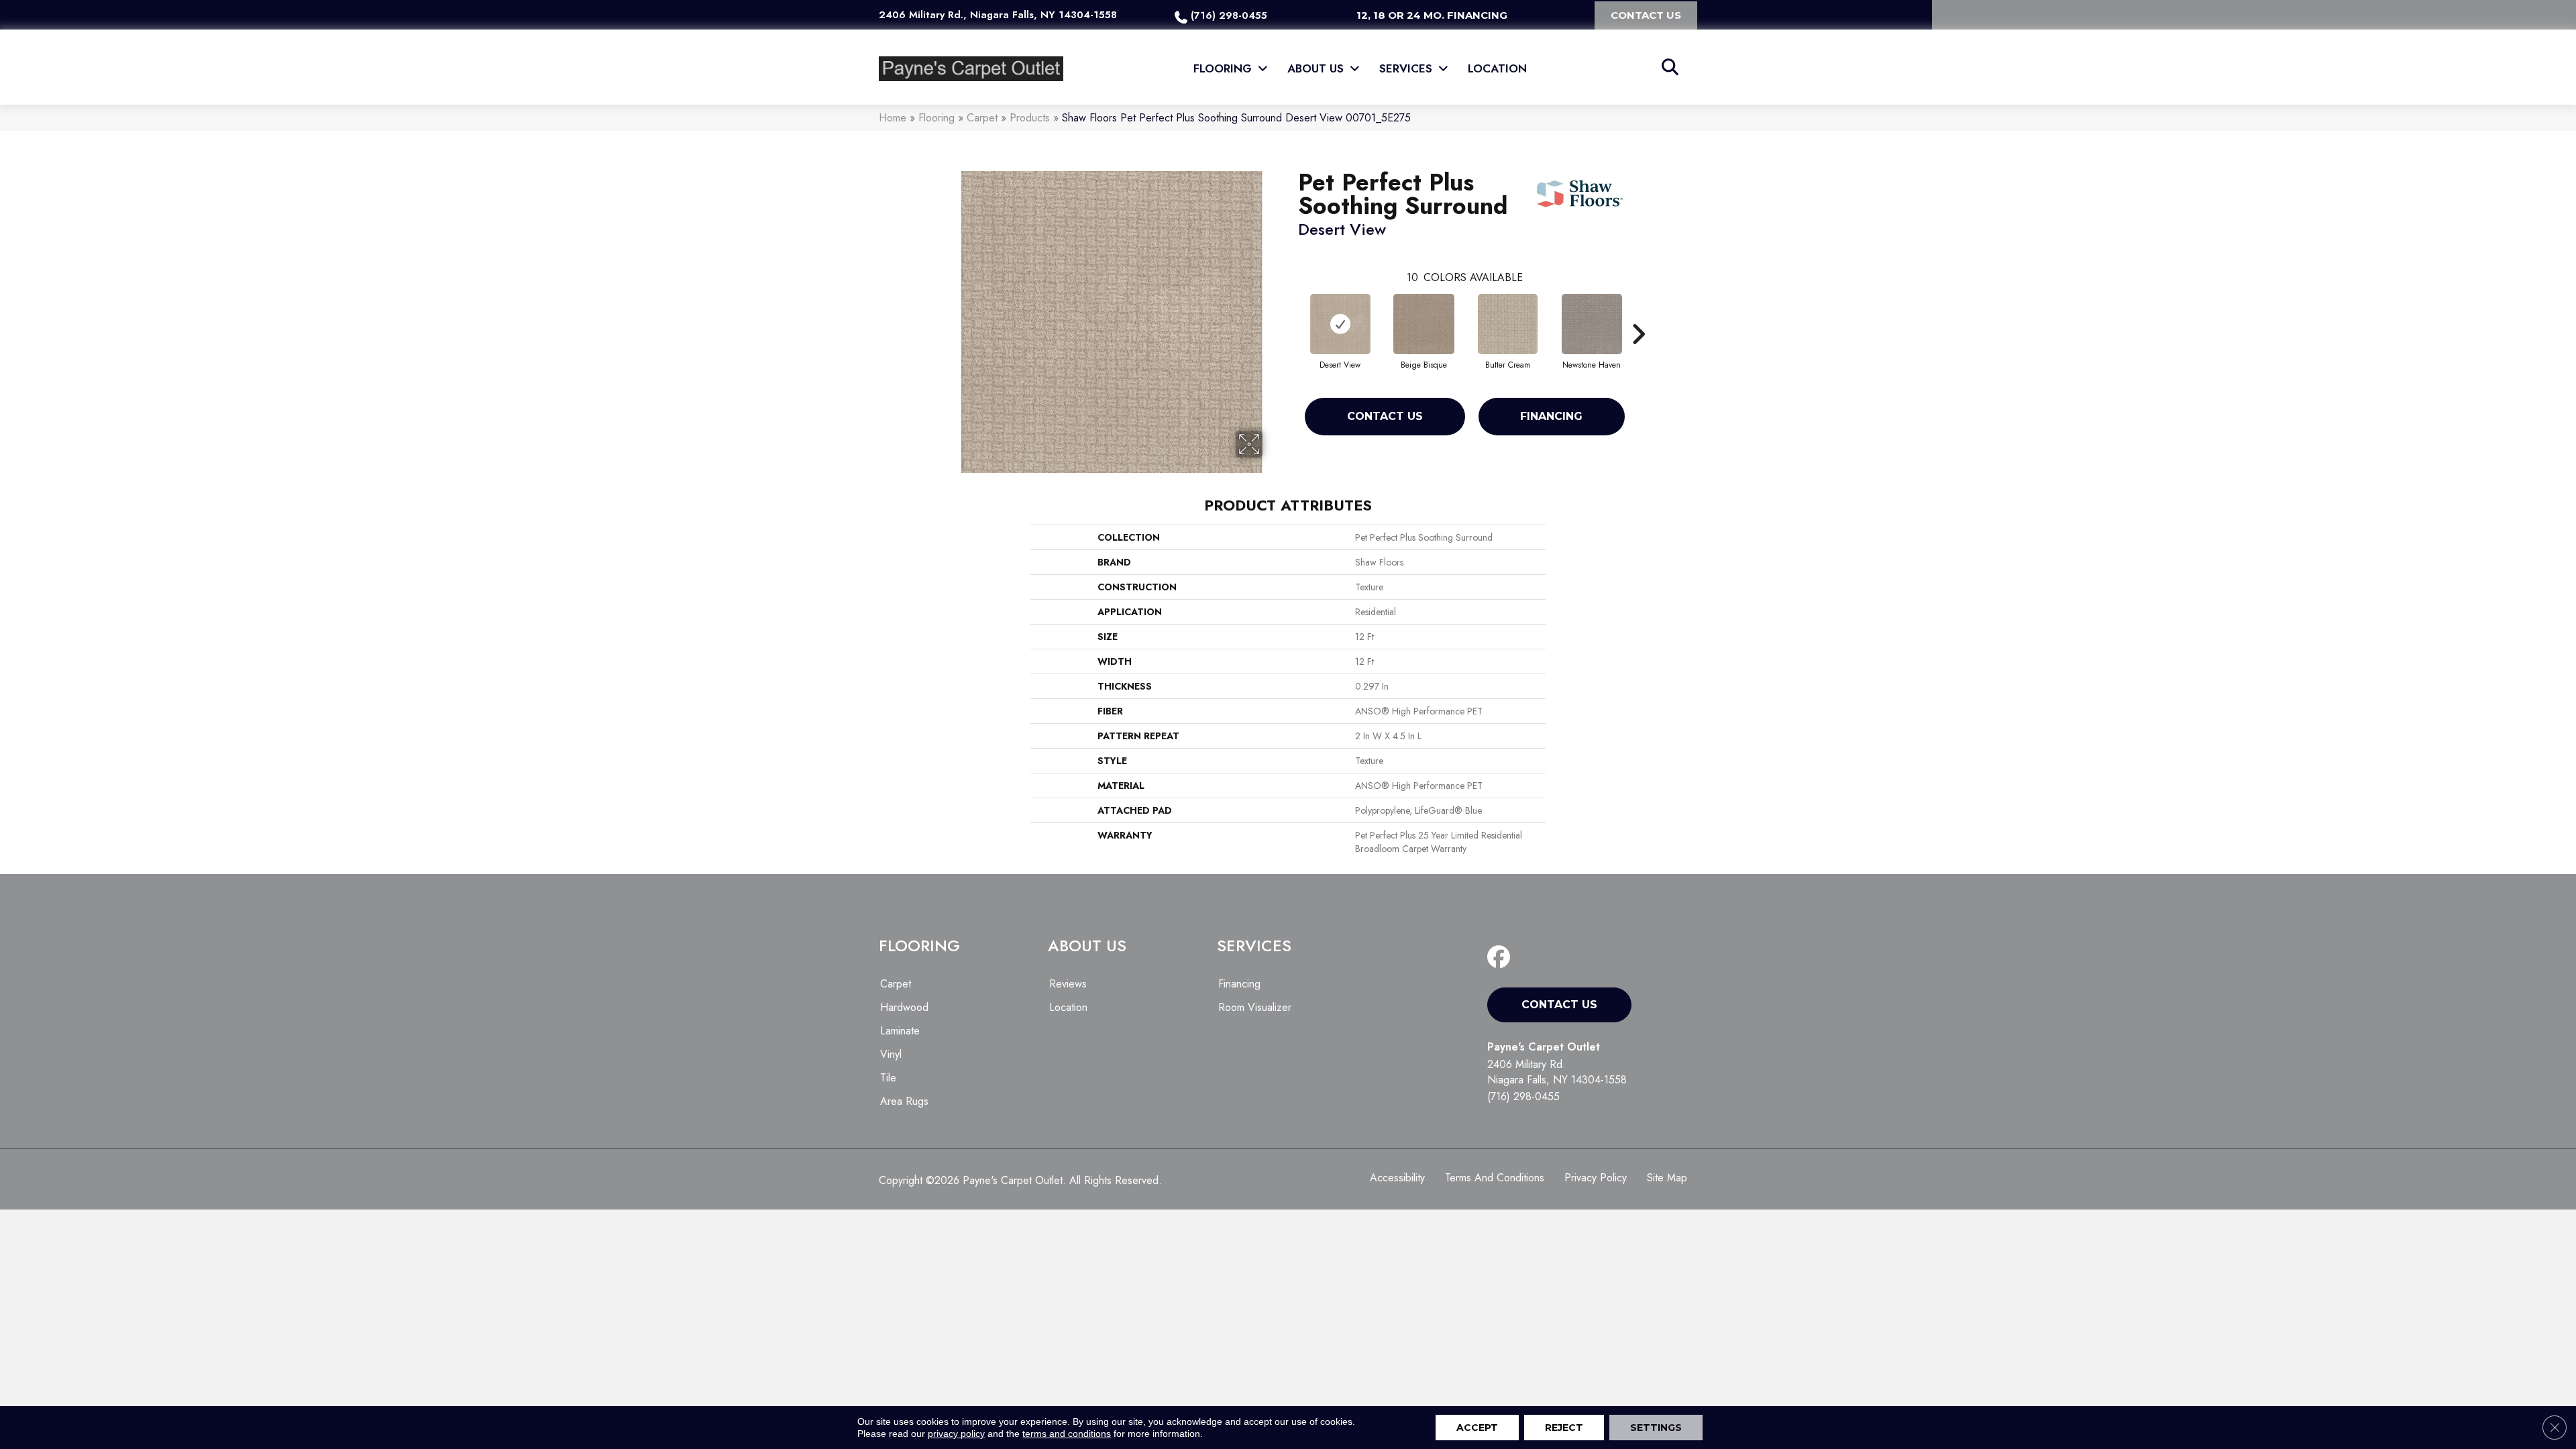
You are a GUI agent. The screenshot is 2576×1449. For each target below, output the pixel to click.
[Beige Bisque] (1424, 324)
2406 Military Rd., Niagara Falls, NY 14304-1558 (998, 15)
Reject (1564, 1428)
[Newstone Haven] (1592, 324)
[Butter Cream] (1507, 324)
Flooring (936, 118)
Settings (1656, 1428)
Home (893, 118)
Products (1030, 118)
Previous (1291, 314)
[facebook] (1502, 958)
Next (1638, 314)
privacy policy (956, 1434)
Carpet (982, 118)
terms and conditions (1067, 1434)
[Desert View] (1340, 324)
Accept (1477, 1428)
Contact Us (1385, 416)
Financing (1551, 416)
